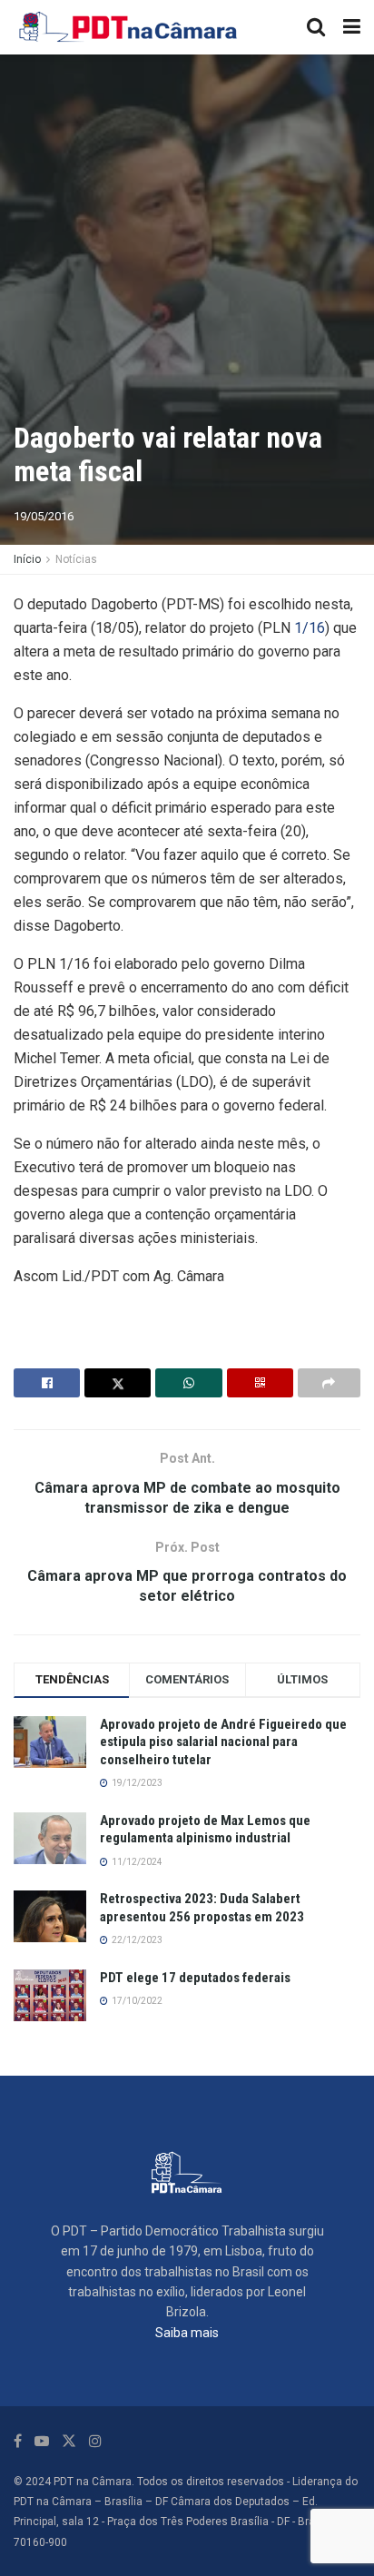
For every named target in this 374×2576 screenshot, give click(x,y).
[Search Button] (316, 27)
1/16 (310, 628)
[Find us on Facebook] (18, 2441)
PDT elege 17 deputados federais (195, 1978)
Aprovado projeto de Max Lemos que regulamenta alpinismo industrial (205, 1830)
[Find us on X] (69, 2441)
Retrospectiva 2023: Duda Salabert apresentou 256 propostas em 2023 (202, 1908)
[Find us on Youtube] (42, 2441)
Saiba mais (187, 2333)
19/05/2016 (44, 516)
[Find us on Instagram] (95, 2441)
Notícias (76, 559)
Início (27, 559)
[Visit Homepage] (129, 27)
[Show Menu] (352, 27)
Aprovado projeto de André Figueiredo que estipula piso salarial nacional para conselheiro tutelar (223, 1742)
